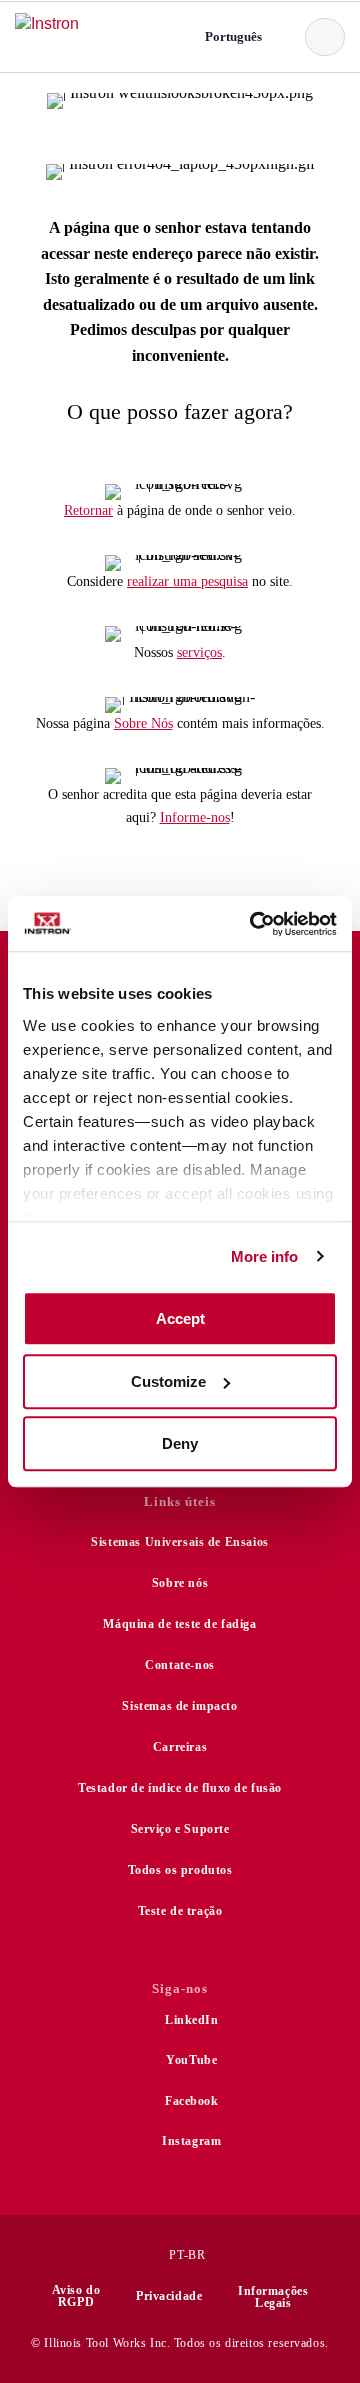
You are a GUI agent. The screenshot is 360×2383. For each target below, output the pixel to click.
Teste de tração (180, 1911)
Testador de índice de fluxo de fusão (180, 1788)
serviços (199, 652)
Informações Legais (273, 2297)
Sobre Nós (143, 723)
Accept (180, 1318)
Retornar (88, 510)
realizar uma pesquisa (187, 581)
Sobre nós (180, 1583)
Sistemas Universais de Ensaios (179, 1542)
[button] (231, 36)
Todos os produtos (180, 1870)
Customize (168, 1381)
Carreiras (180, 1747)
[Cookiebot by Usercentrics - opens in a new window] (254, 924)
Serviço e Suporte (180, 1829)
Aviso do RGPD (76, 2296)
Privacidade (169, 2296)
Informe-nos (195, 817)
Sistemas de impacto (179, 1706)
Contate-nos (179, 1665)
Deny (180, 1443)
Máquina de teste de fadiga (179, 1624)
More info (265, 1256)
